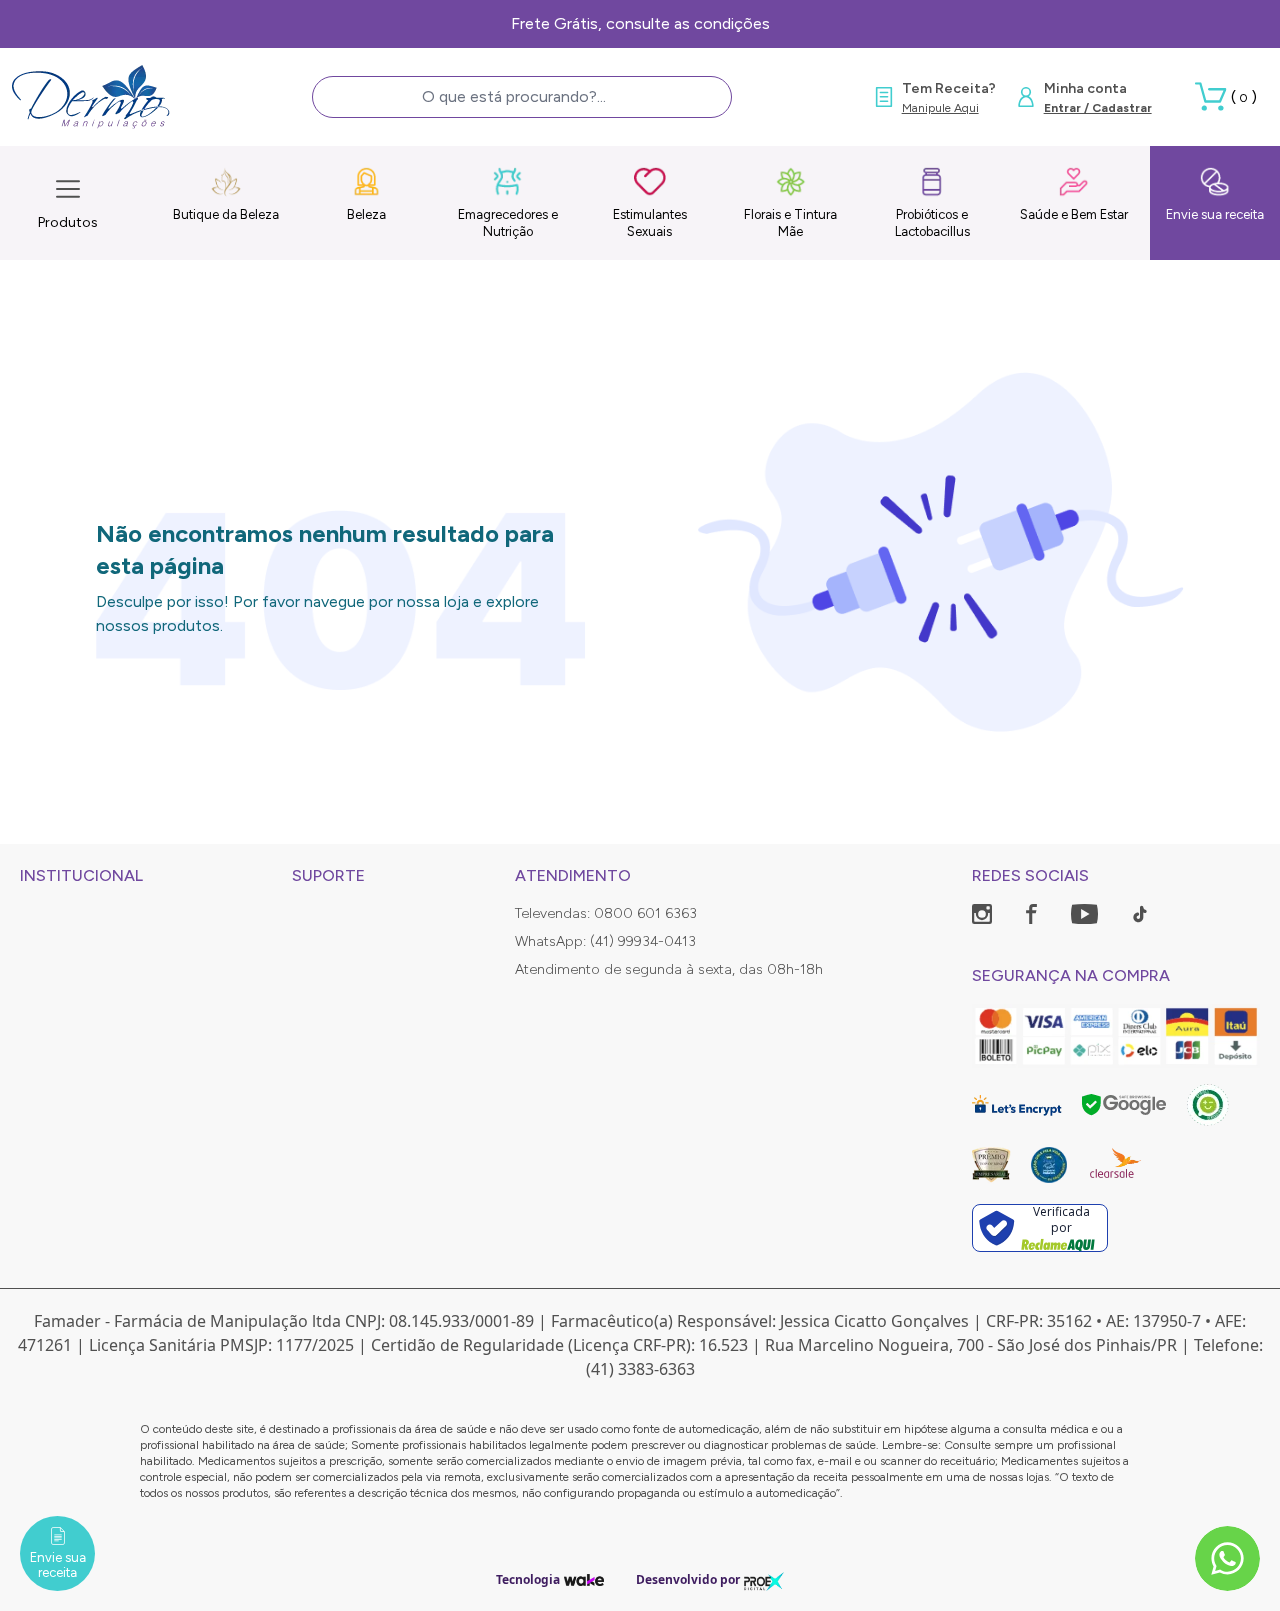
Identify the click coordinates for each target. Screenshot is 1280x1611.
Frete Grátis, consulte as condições (640, 23)
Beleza (366, 214)
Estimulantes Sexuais (650, 223)
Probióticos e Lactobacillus (932, 223)
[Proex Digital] (764, 1579)
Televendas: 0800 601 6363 (606, 913)
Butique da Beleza (226, 214)
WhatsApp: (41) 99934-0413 (605, 941)
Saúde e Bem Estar (1074, 214)
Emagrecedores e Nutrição (508, 223)
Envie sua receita (1215, 214)
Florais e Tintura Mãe (790, 223)
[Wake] (584, 1579)
